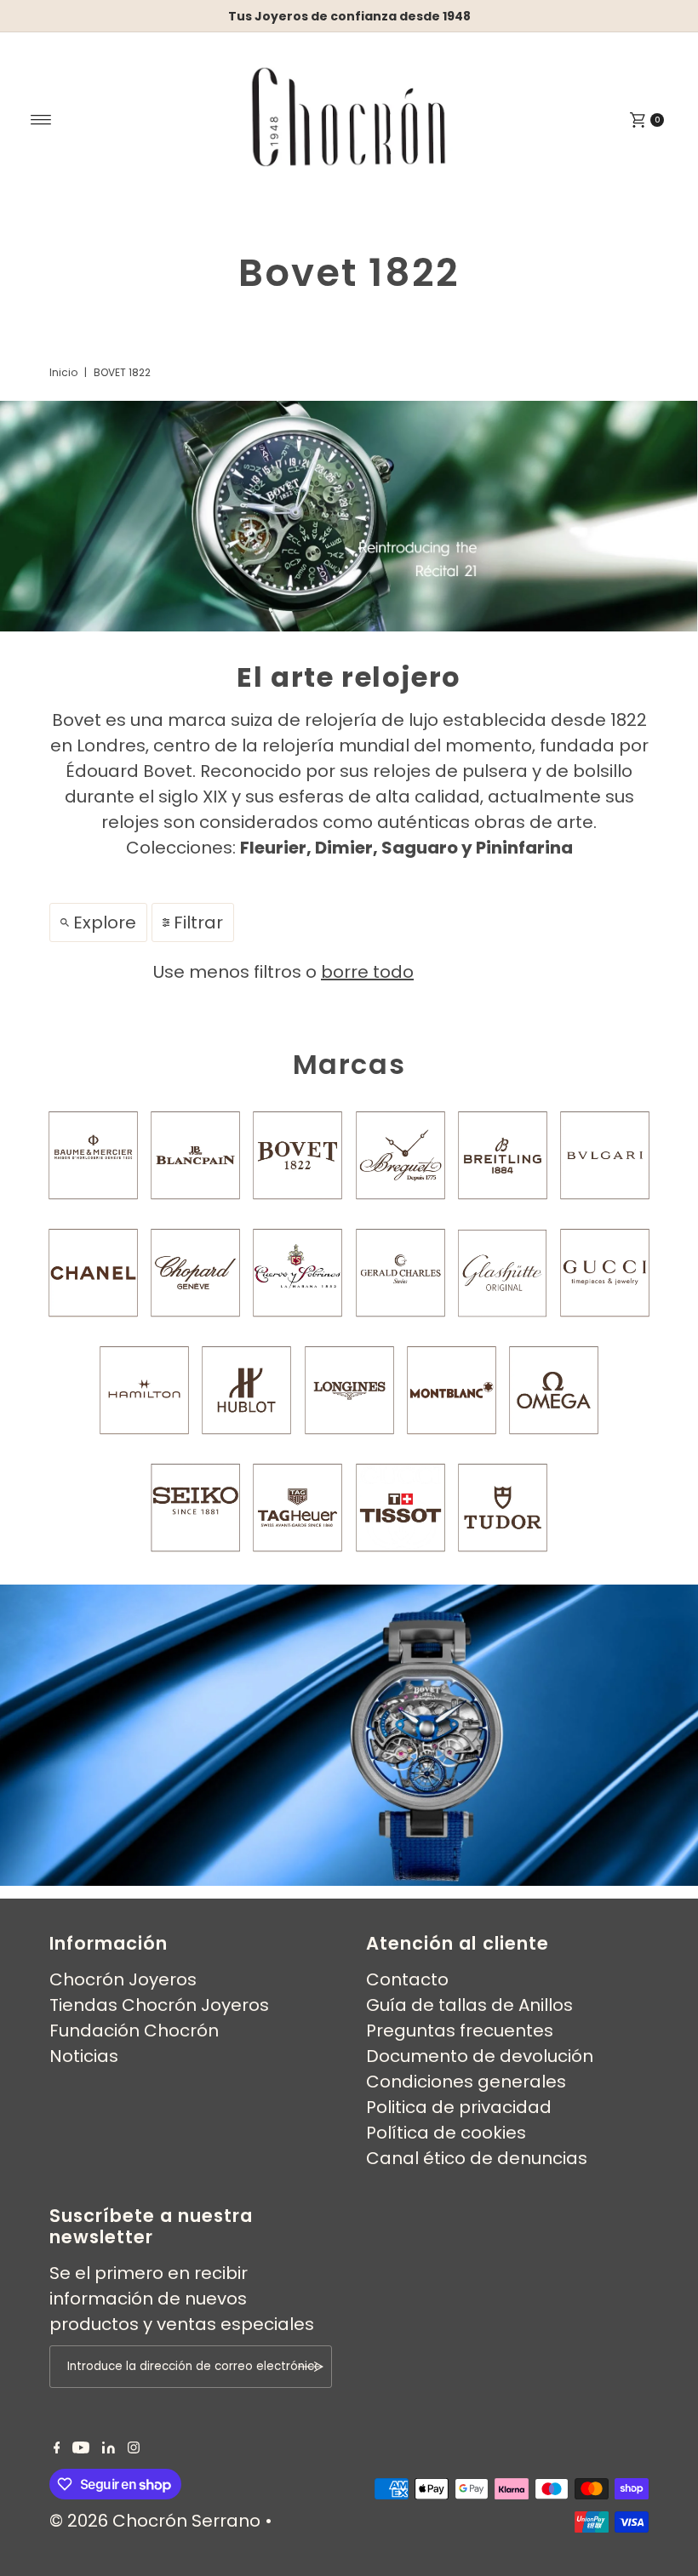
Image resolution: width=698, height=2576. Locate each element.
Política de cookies (446, 2133)
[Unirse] (311, 2367)
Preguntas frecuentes (460, 2031)
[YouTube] (81, 2447)
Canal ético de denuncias (477, 2158)
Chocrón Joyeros (123, 1979)
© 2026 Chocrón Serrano (157, 2521)
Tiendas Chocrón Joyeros (159, 2005)
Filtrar (198, 922)
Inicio (63, 372)
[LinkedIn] (109, 2447)
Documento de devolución (480, 2056)
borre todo (367, 972)
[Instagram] (134, 2447)
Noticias (84, 2056)
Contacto (407, 1979)
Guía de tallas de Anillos (469, 2005)
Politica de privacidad (459, 2107)
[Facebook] (57, 2447)
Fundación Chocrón (134, 2031)
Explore (105, 922)
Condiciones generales (466, 2082)
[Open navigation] (41, 120)
